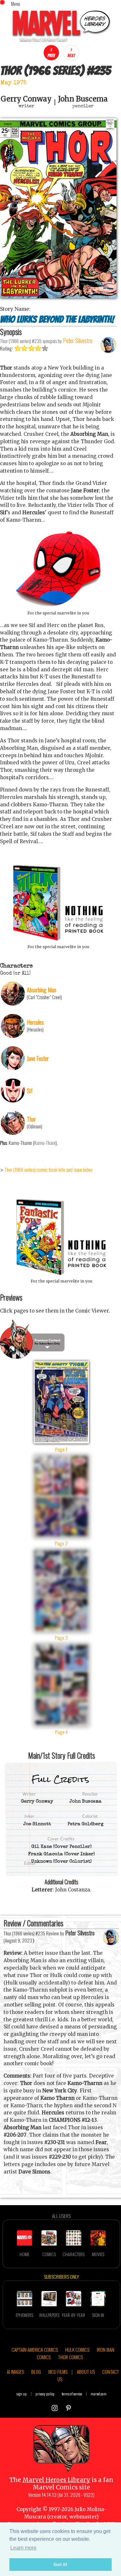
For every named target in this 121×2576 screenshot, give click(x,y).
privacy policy (45, 2394)
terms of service (72, 2394)
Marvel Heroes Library (56, 2480)
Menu (15, 4)
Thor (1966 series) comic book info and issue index (48, 1169)
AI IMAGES (15, 2372)
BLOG (36, 2372)
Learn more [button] (23, 2548)
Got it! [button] (60, 2564)
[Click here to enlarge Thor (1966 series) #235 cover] (58, 296)
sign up (22, 2394)
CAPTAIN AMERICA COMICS (35, 2350)
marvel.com (99, 2394)
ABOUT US (86, 2372)
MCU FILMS (58, 2372)
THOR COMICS (71, 2357)
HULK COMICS (77, 2350)
